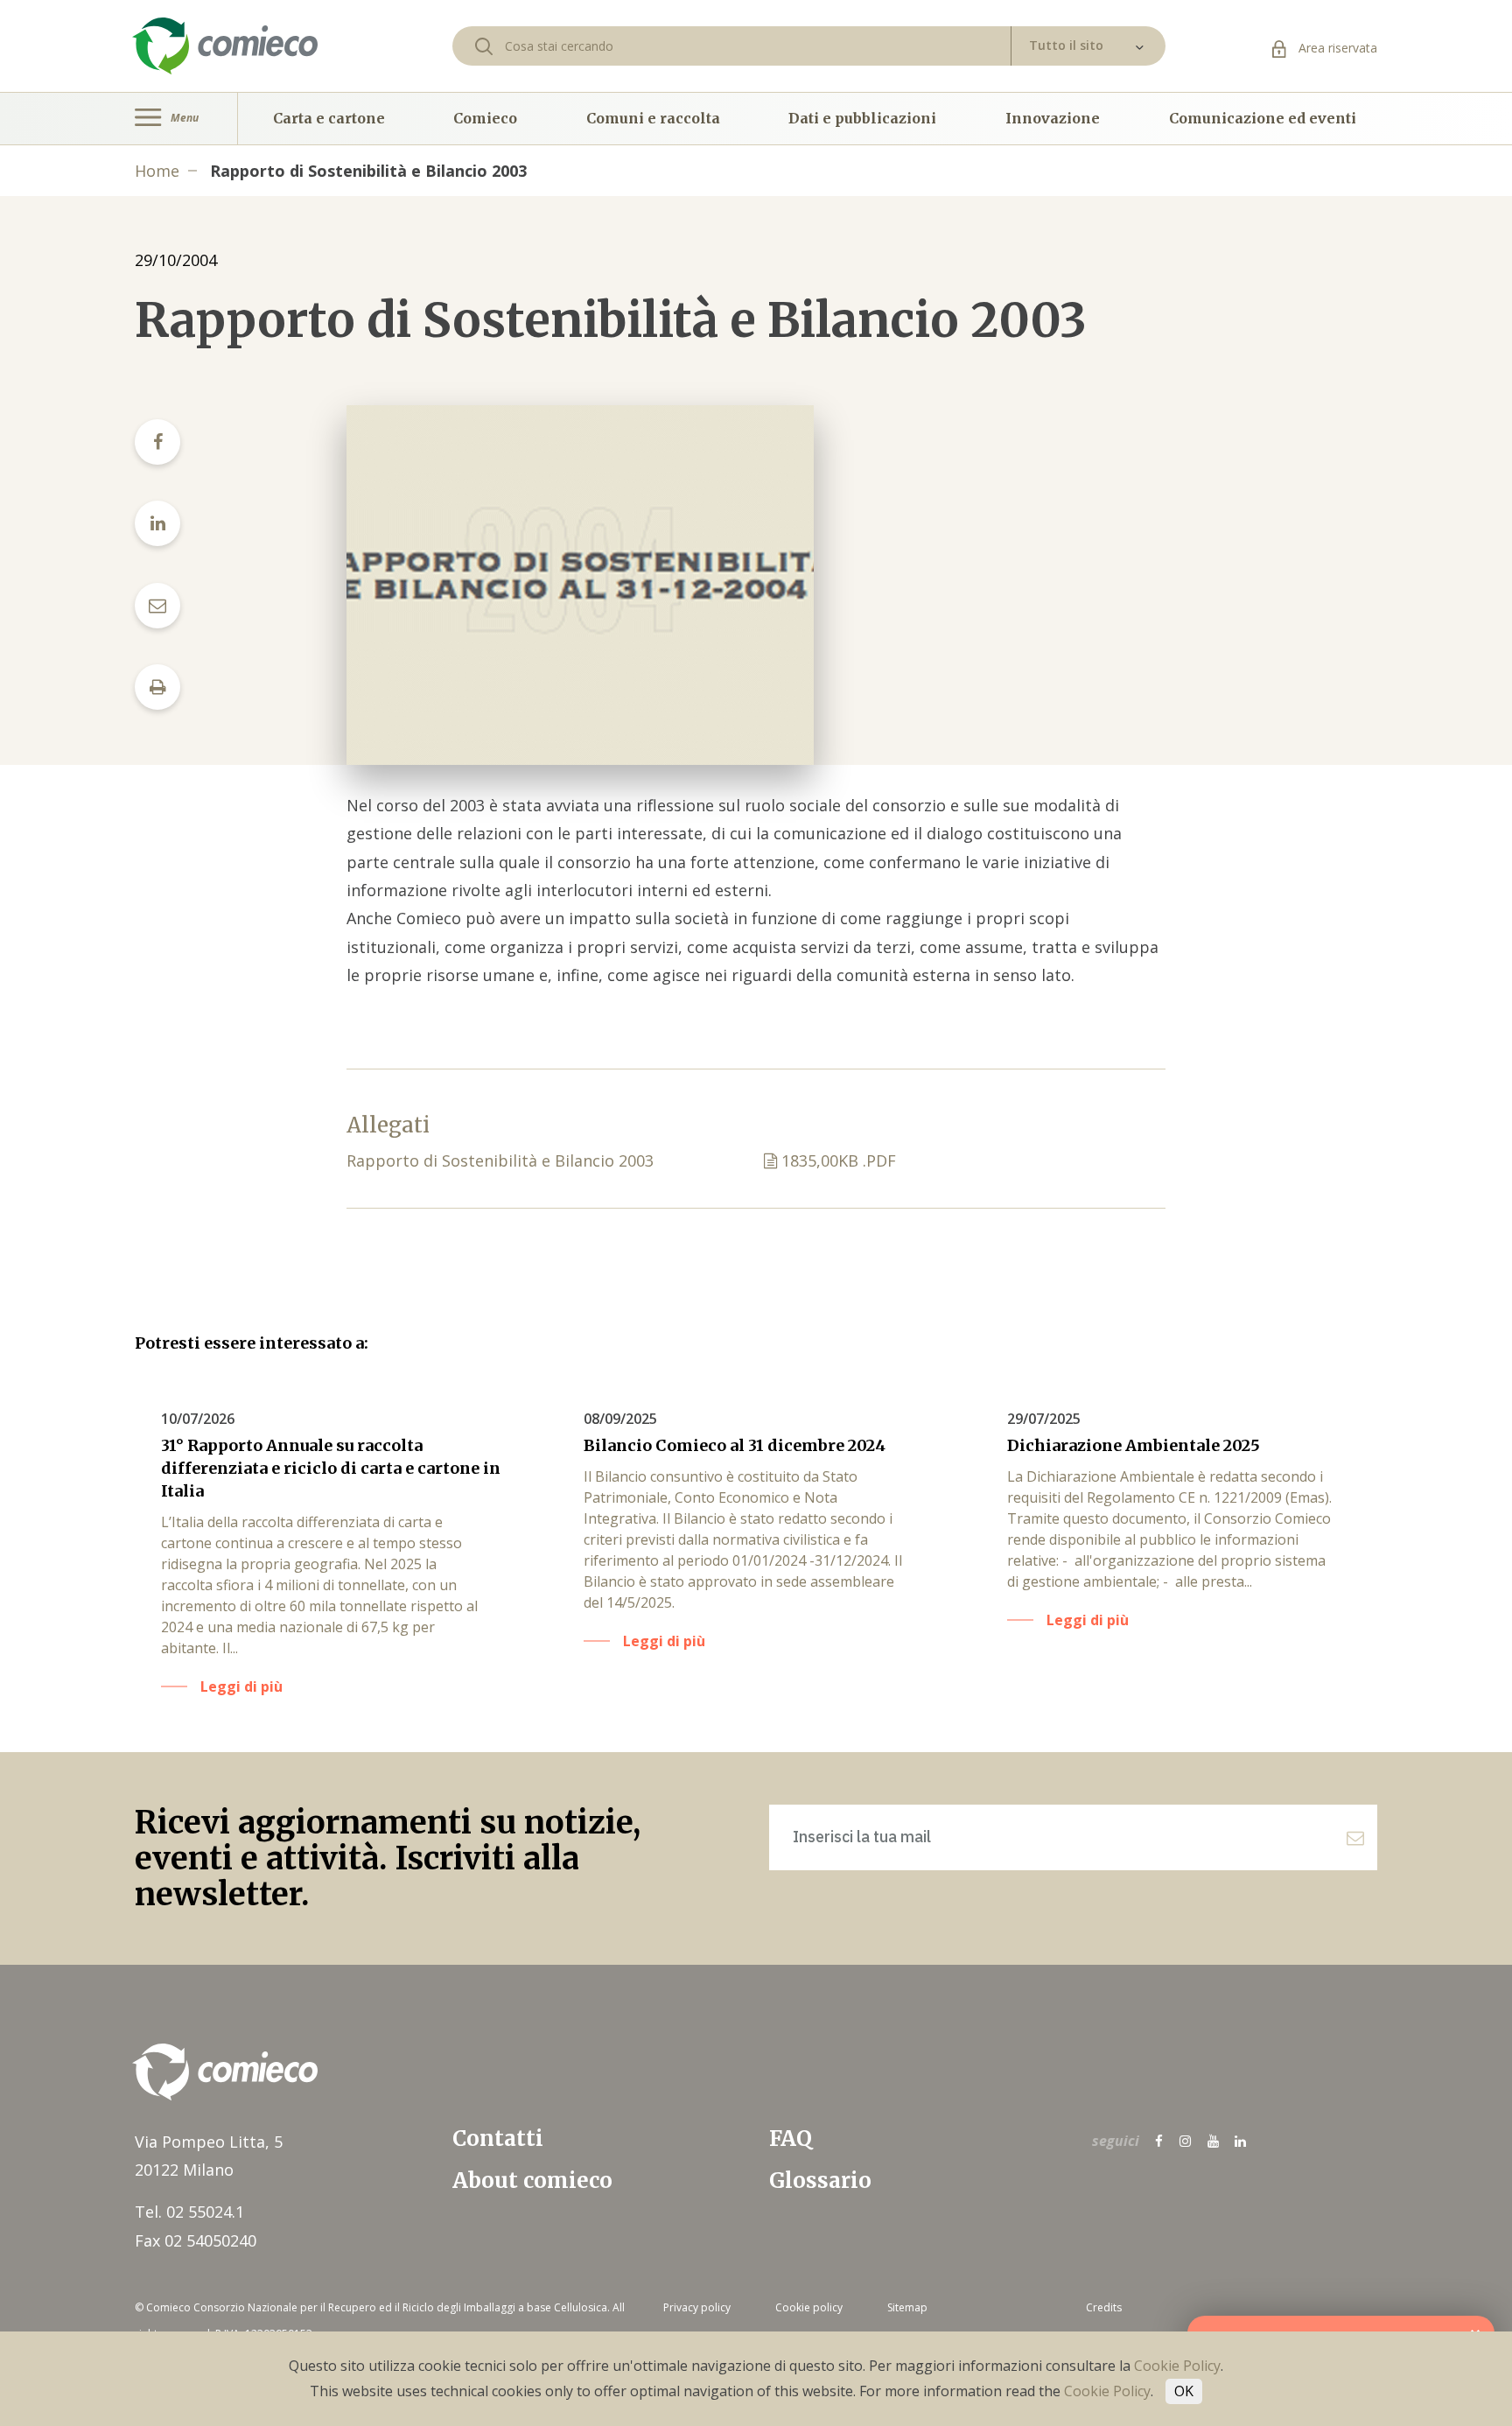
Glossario (820, 2181)
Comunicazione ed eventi (1263, 118)
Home (157, 171)
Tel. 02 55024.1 (189, 2212)
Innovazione (1053, 118)
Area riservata (1336, 48)
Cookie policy (809, 2307)
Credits (1104, 2307)
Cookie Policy (1177, 2366)
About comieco (532, 2181)
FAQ (791, 2139)
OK (1184, 2391)
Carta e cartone (329, 118)
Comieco (485, 118)
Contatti (498, 2139)
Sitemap (907, 2307)
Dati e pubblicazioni (862, 118)
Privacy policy (697, 2307)
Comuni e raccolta (653, 118)
